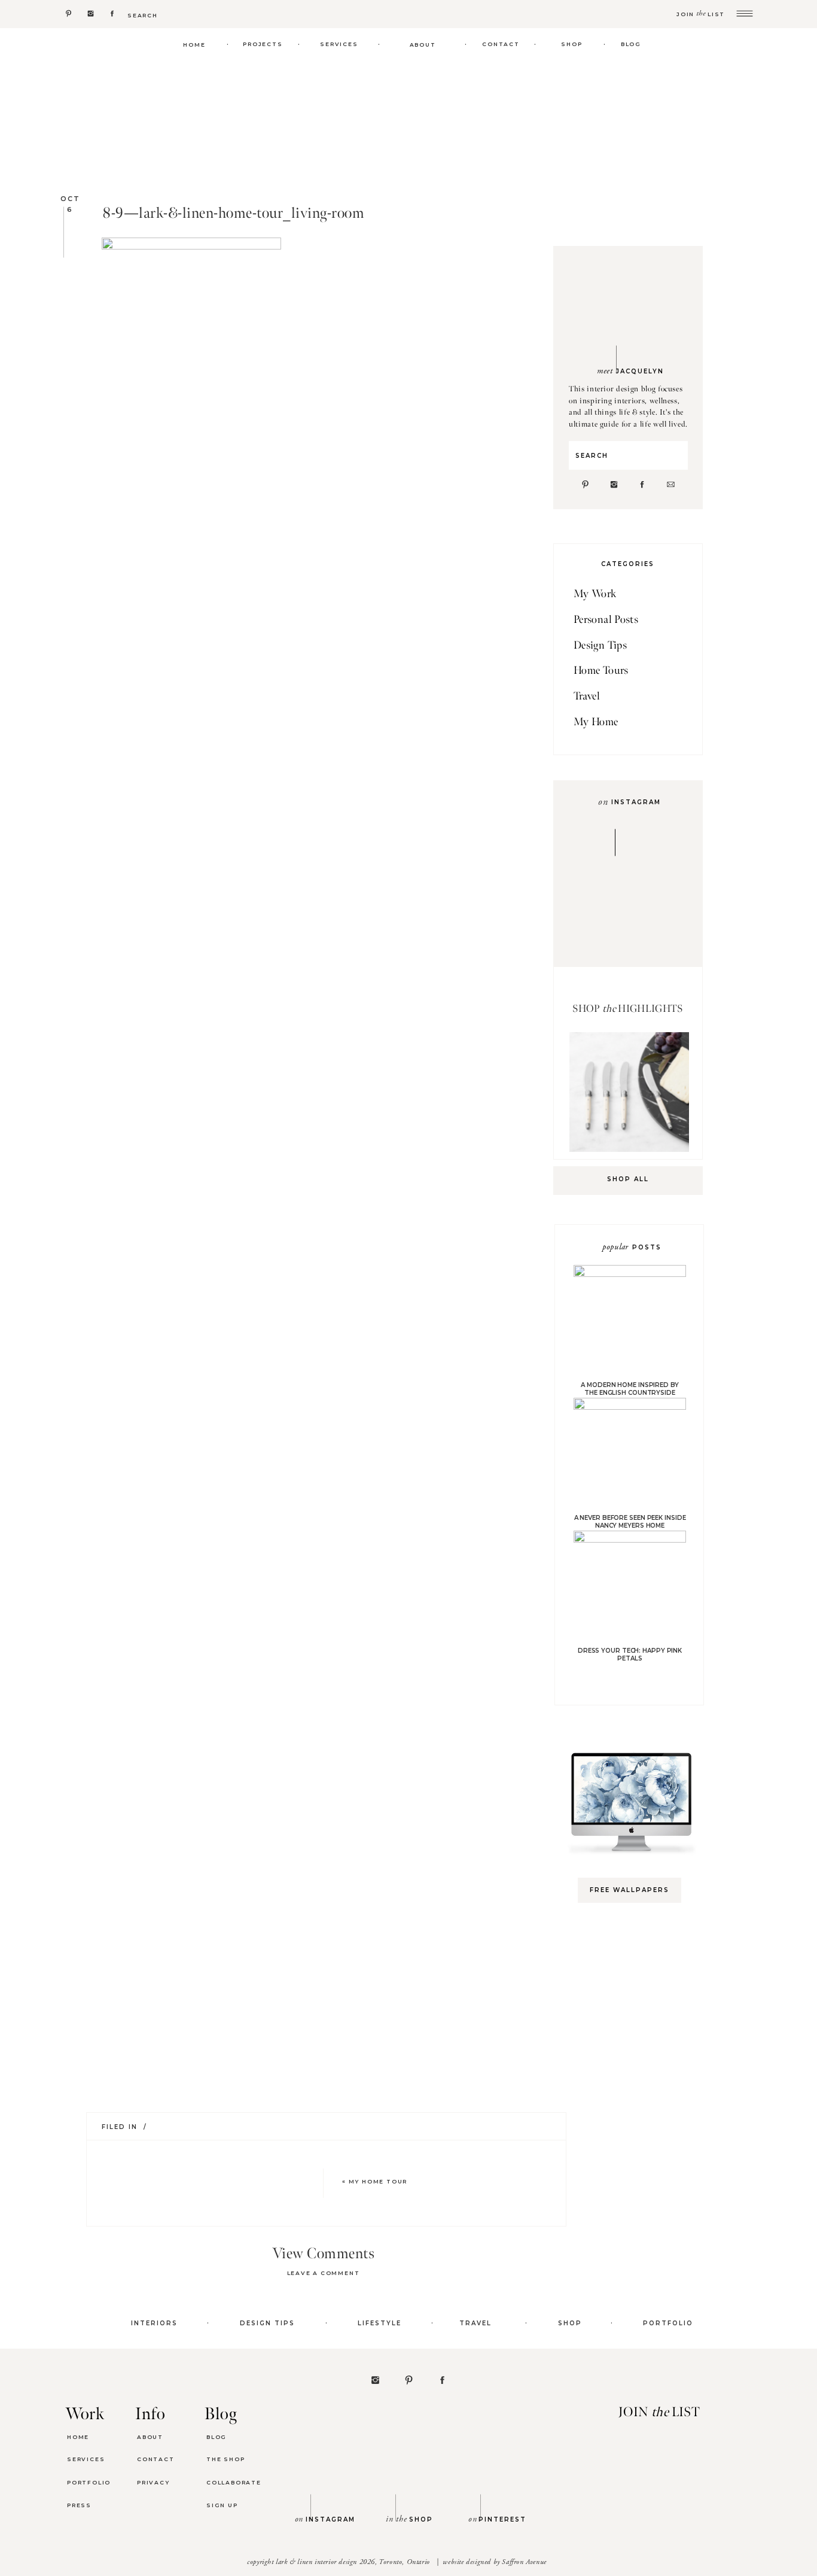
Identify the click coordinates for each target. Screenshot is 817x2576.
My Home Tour (378, 2181)
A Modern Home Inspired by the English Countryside (630, 1389)
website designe (465, 2562)
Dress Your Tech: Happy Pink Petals (630, 1655)
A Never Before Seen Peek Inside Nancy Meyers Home (630, 1522)
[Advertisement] (635, 2101)
